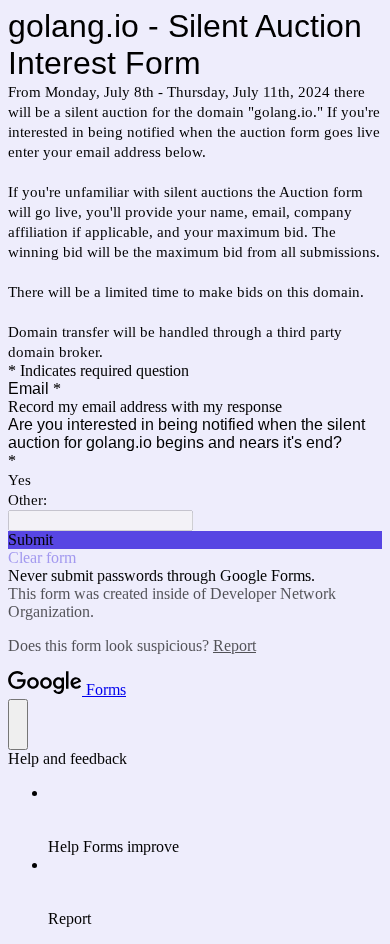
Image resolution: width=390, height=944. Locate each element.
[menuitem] (215, 820)
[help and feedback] (18, 724)
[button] (195, 540)
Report (234, 645)
